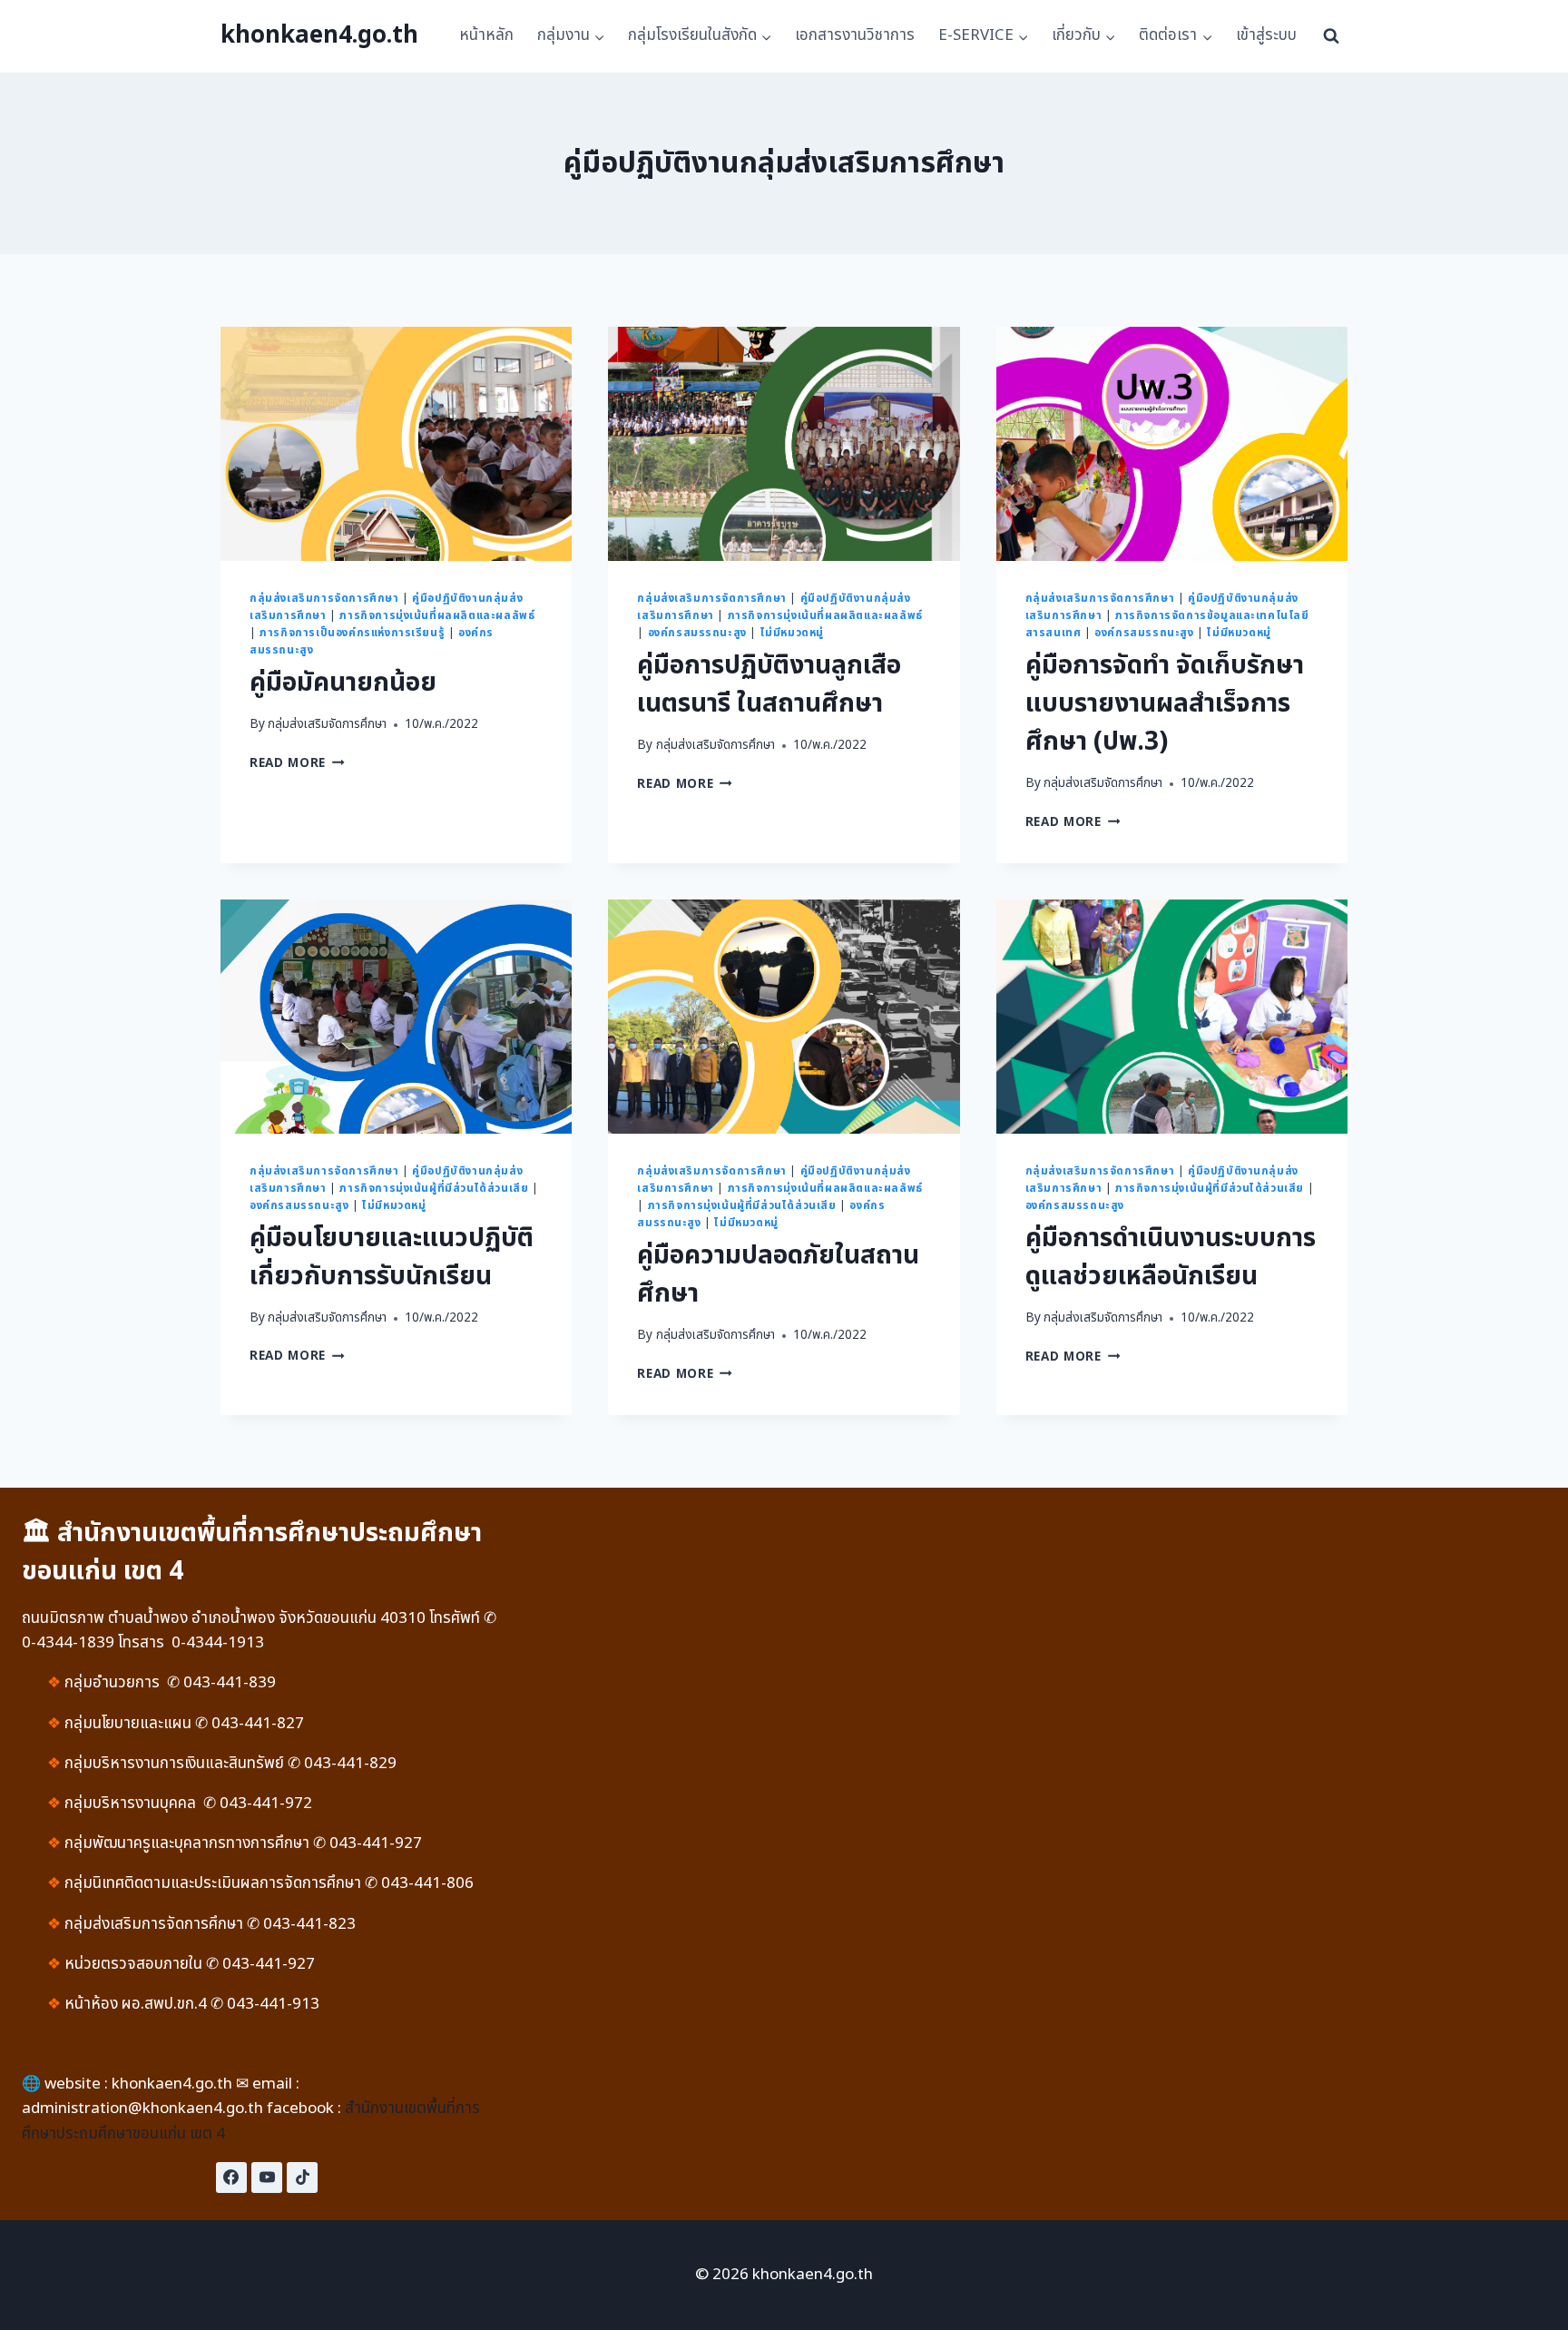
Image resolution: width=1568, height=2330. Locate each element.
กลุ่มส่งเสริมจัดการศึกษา (327, 724)
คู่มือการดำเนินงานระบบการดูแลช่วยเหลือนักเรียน (1171, 1258)
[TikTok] (302, 2178)
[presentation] (396, 444)
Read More (297, 763)
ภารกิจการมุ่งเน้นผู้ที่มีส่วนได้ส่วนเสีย (434, 1188)
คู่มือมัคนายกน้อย (343, 683)
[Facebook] (231, 2178)
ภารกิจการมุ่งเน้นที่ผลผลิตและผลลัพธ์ (437, 615)
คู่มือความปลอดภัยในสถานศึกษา (778, 1275)
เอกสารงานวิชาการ (855, 35)
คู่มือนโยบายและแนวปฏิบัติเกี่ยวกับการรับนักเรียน (392, 1258)
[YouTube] (267, 2178)
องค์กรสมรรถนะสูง (697, 633)
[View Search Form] (1331, 36)
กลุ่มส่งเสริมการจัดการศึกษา (324, 598)
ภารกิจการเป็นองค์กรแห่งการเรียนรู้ (352, 633)
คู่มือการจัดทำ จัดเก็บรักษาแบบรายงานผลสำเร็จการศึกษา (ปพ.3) (1165, 704)
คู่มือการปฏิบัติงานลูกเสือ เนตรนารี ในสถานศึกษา (769, 685)
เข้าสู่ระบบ (1266, 35)
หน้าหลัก (486, 35)
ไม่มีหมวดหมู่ (792, 633)
